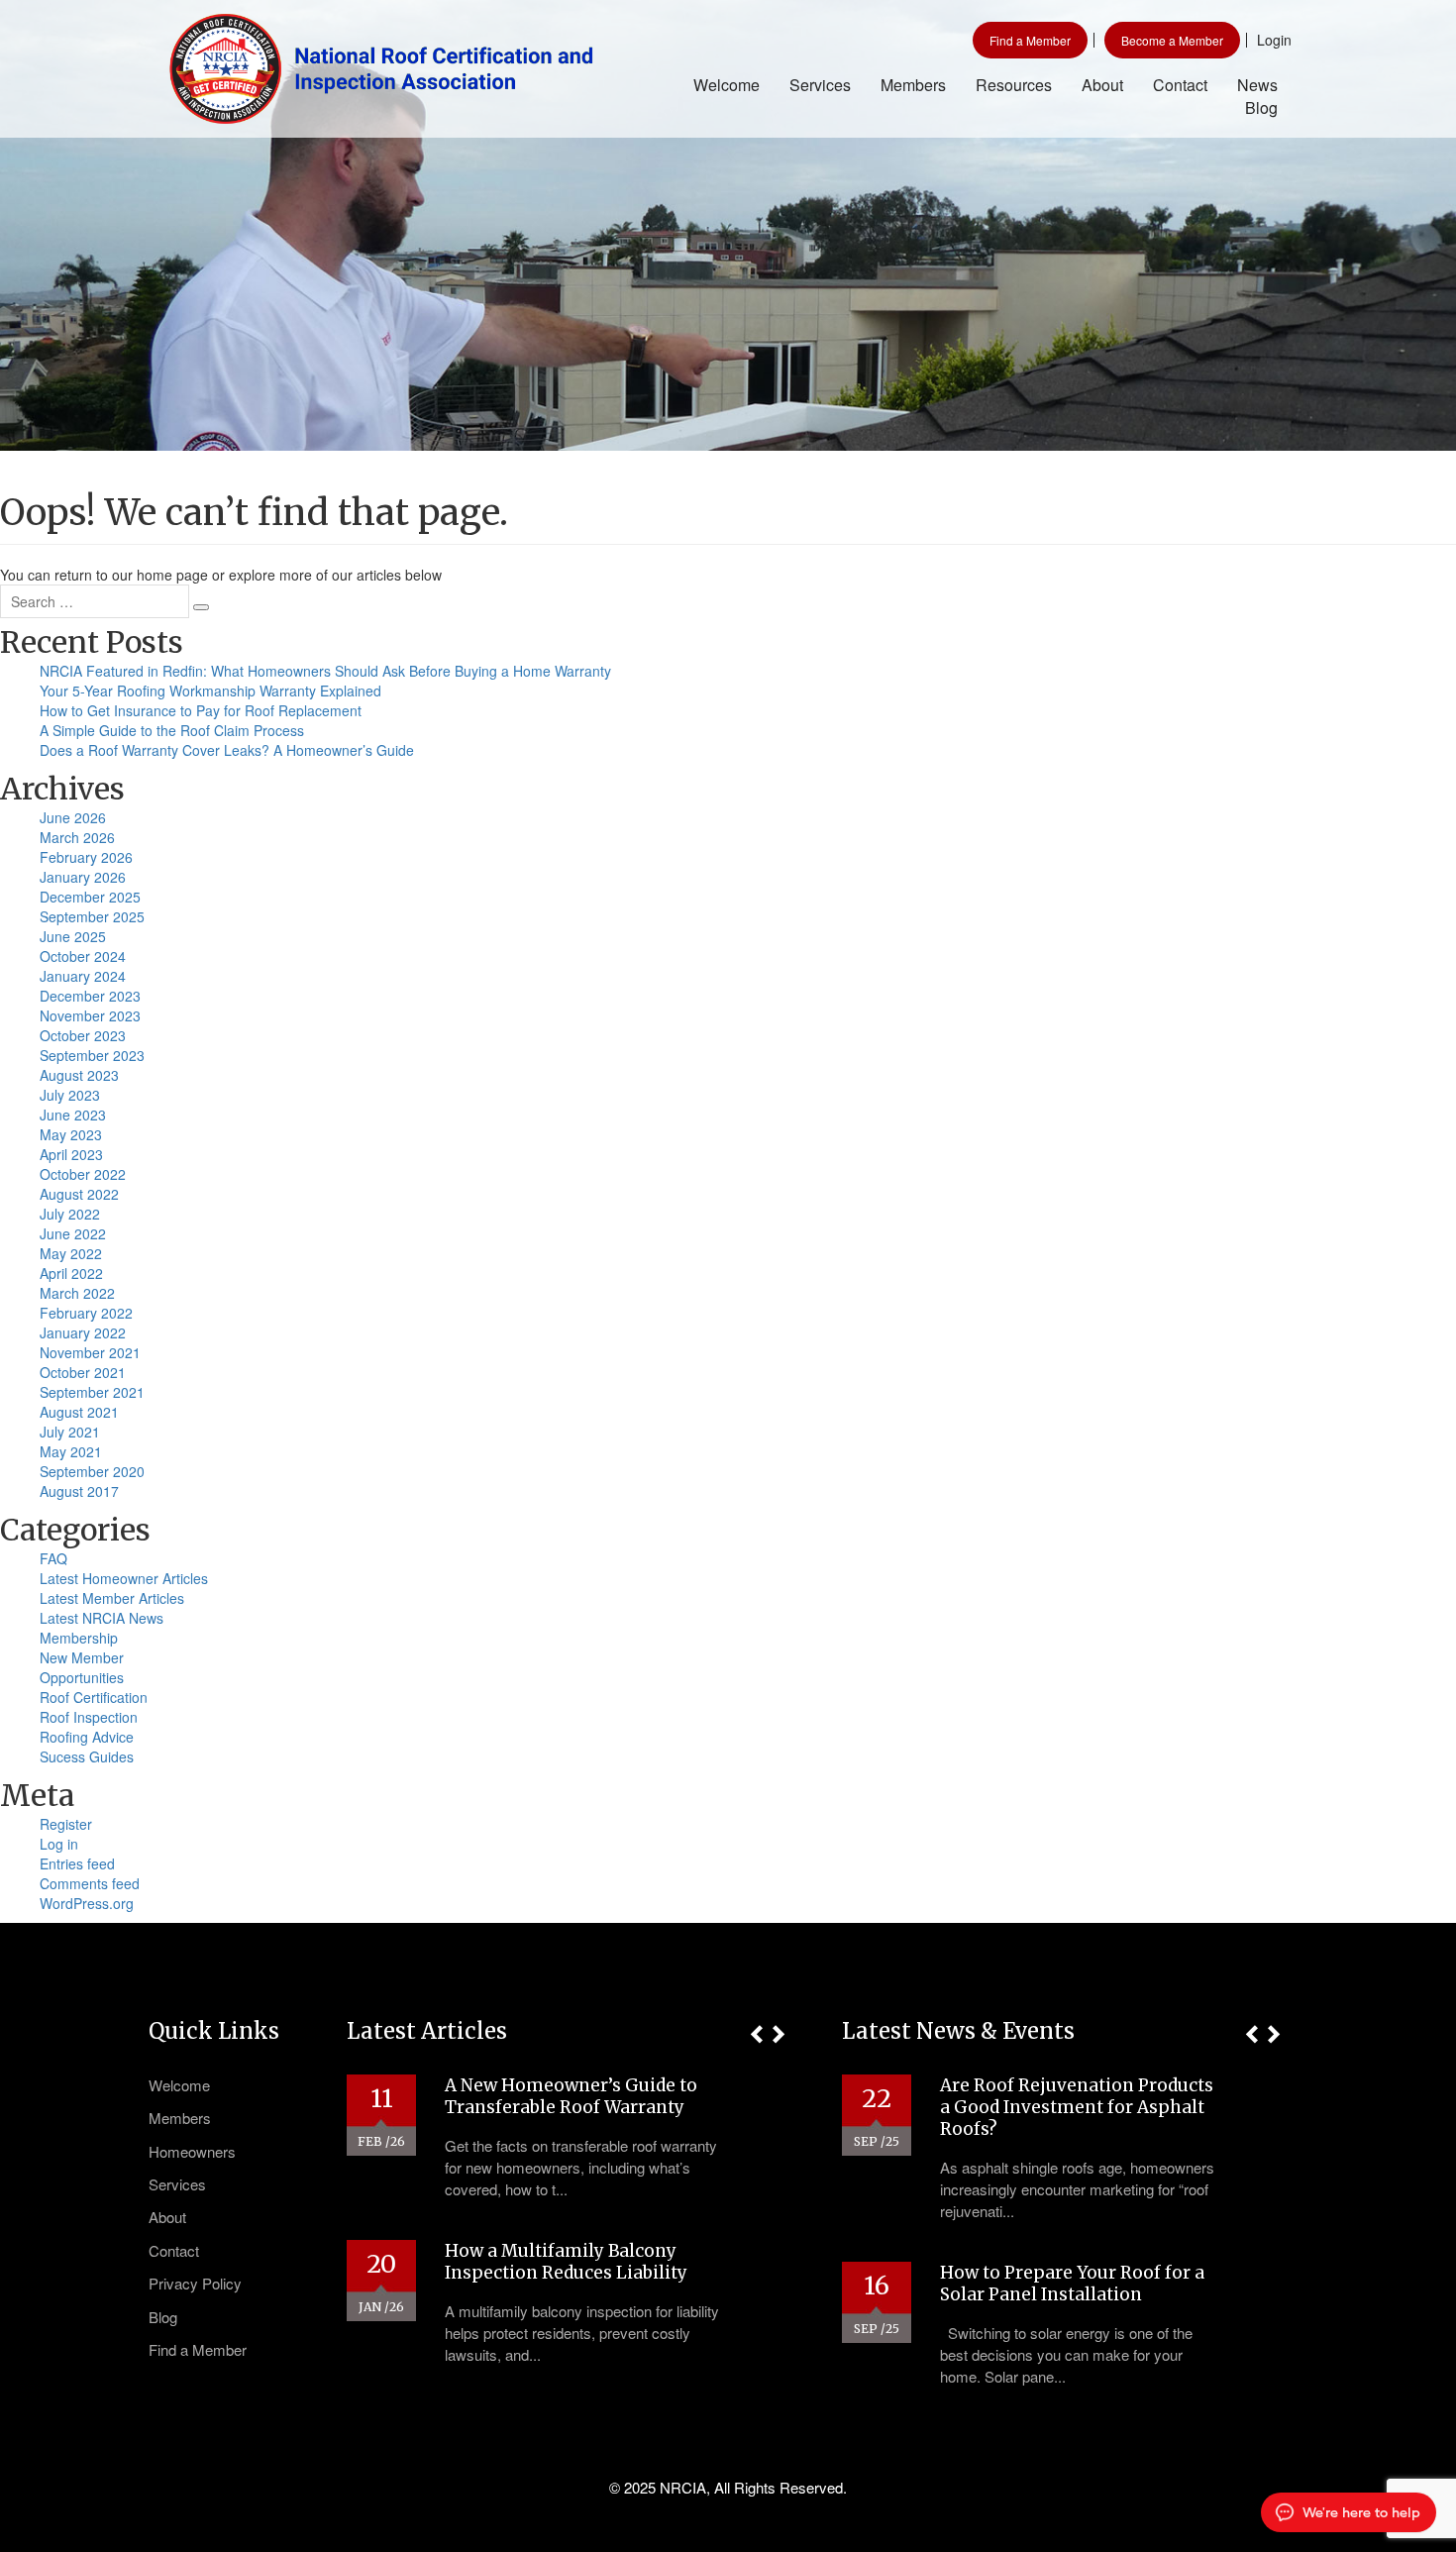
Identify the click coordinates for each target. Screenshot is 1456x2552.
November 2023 (90, 1015)
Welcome (727, 85)
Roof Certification (94, 1697)
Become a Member (1172, 40)
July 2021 (70, 1432)
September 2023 (92, 1055)
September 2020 (92, 1471)
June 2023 (73, 1115)
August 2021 (79, 1412)
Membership (79, 1638)
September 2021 (92, 1392)
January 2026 (83, 877)
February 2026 (86, 857)
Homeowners (192, 2151)
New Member (82, 1657)
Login (1274, 40)
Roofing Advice (87, 1737)
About (1102, 85)
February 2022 (86, 1313)
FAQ (53, 1558)
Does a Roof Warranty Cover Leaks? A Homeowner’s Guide (227, 750)
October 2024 (83, 956)
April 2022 (71, 1273)
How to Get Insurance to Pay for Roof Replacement (201, 710)
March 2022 (77, 1293)
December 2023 (90, 996)
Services (820, 85)
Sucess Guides (87, 1756)
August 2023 (79, 1075)
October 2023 (83, 1035)
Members (913, 85)
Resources (1014, 85)
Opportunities (82, 1677)
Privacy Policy (195, 2283)
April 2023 (71, 1154)
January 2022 (83, 1332)
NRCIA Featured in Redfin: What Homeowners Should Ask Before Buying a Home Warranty (325, 671)
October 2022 (83, 1174)
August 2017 (79, 1491)
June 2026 (73, 817)
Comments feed (90, 1883)
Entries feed (77, 1863)
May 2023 (71, 1134)
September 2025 (92, 916)
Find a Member (1030, 40)
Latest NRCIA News (102, 1618)
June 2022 (73, 1233)
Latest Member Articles (112, 1598)
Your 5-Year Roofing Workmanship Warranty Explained (210, 691)
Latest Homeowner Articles (124, 1578)
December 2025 (90, 897)
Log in (59, 1844)
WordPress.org (87, 1903)
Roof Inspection (89, 1717)
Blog (1261, 107)
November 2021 (90, 1352)
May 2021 (71, 1451)
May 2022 (71, 1253)
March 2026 (77, 837)
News (1257, 85)
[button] (756, 2034)
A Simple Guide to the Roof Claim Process (172, 730)
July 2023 (70, 1095)
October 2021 (83, 1372)
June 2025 (73, 936)
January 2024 (83, 976)
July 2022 (70, 1214)
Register (66, 1824)
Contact (1180, 85)
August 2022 (79, 1194)
